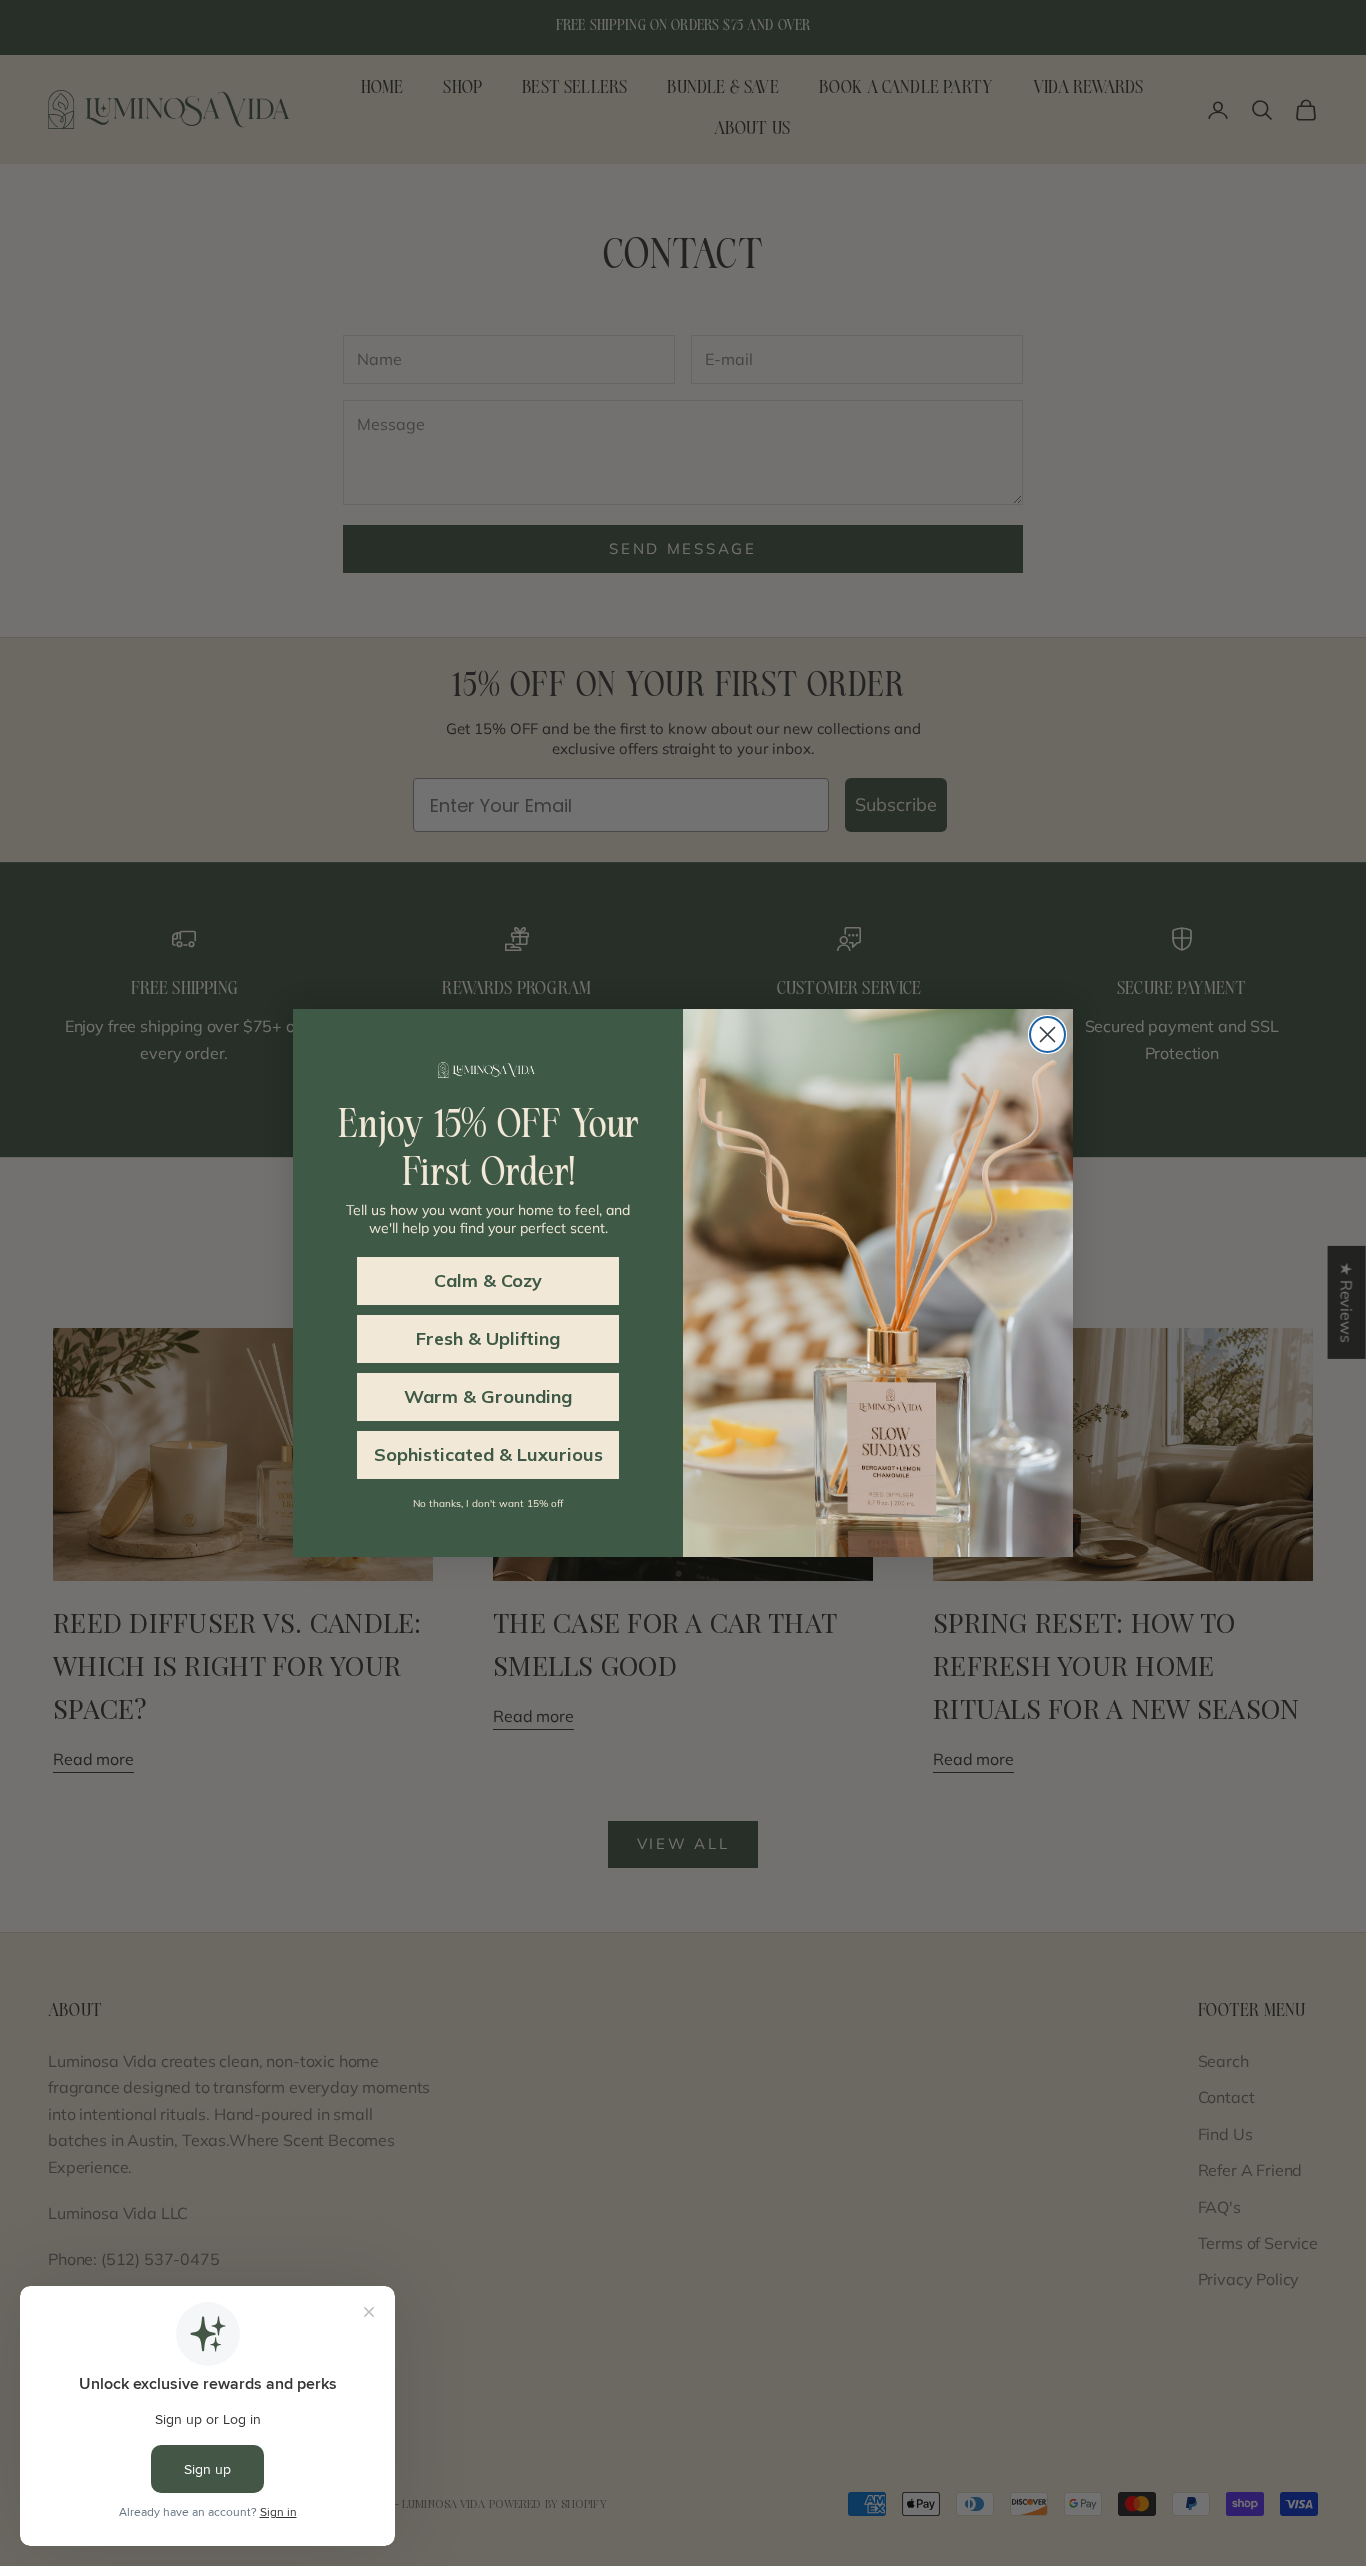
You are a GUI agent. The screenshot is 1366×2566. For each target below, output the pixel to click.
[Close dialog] (1047, 1034)
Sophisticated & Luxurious (488, 1454)
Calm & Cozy (488, 1280)
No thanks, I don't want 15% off (488, 1503)
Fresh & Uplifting (488, 1338)
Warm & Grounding (488, 1396)
